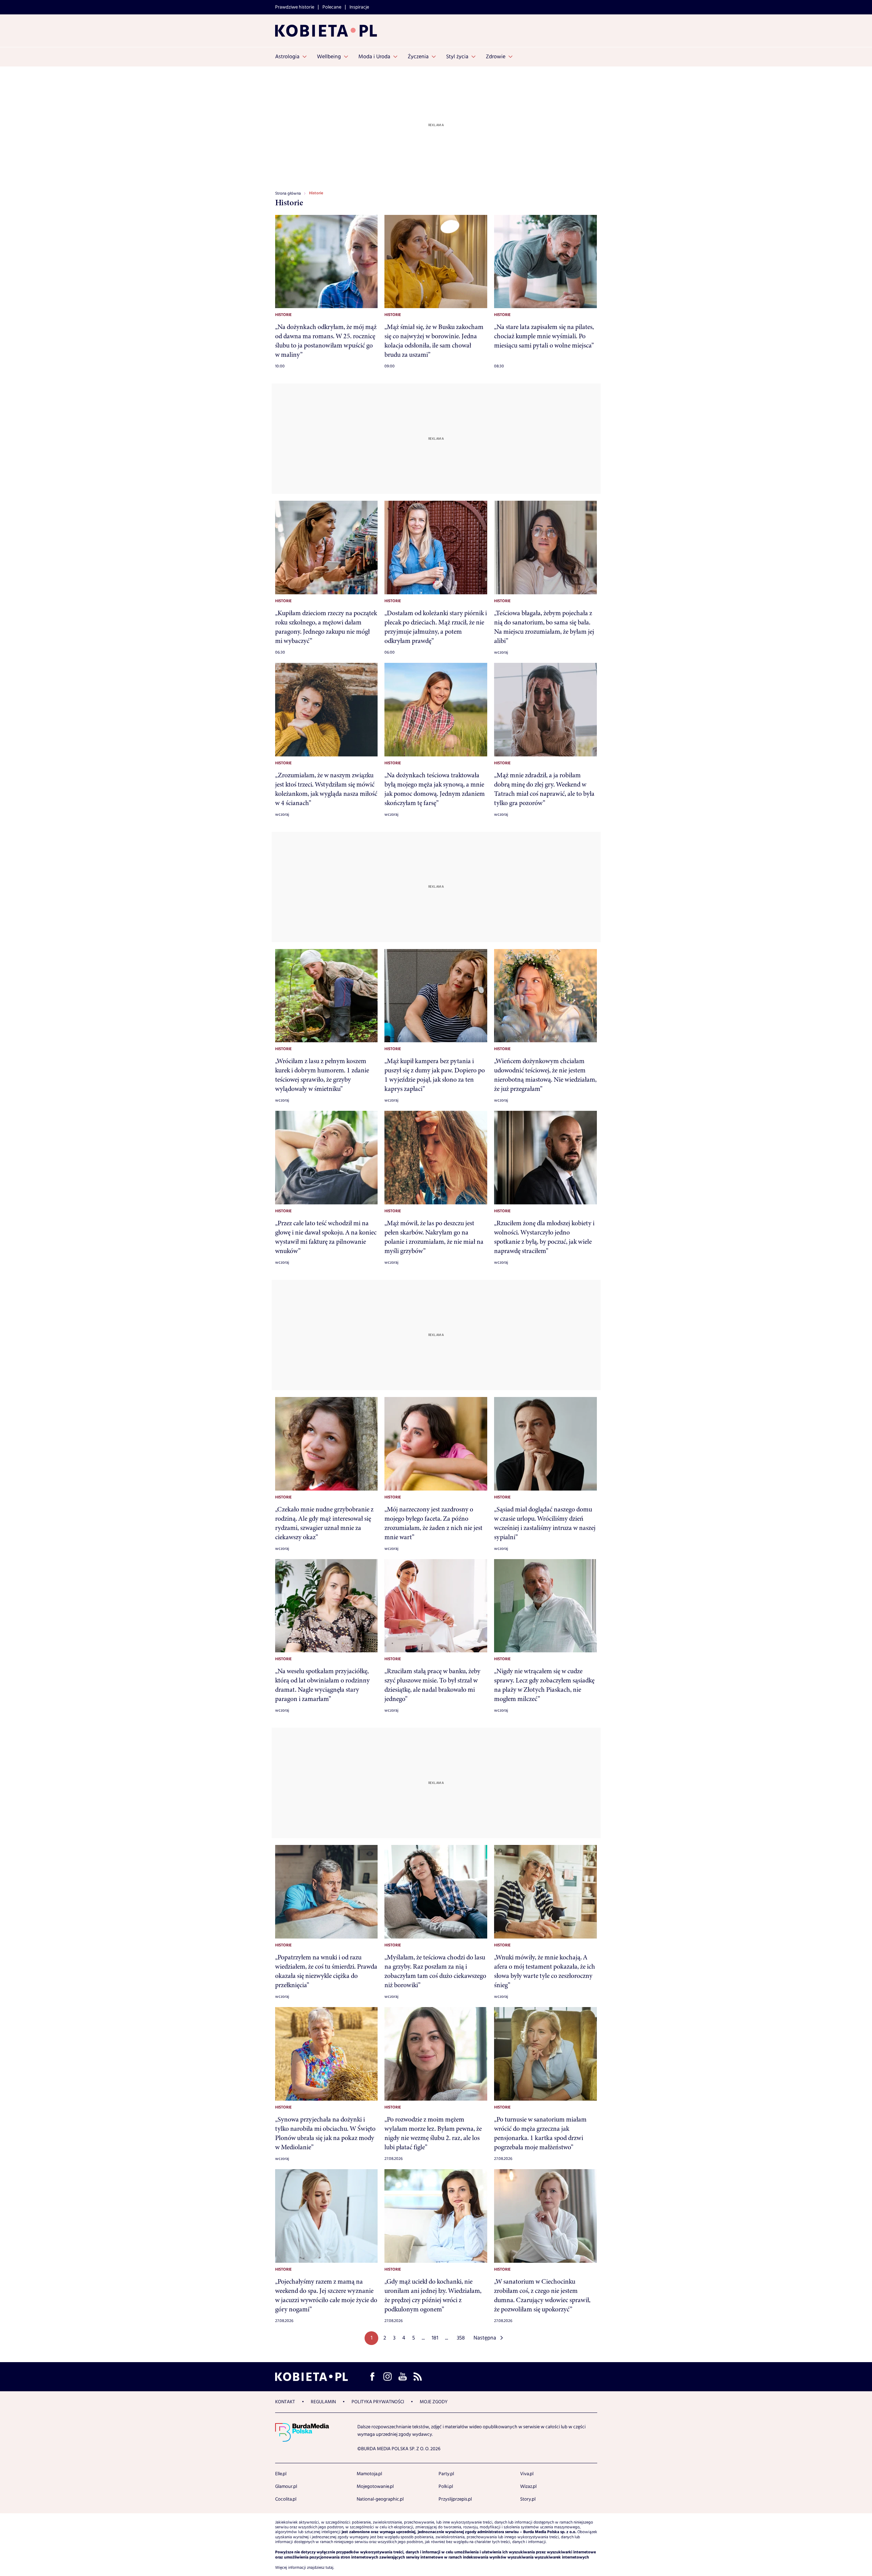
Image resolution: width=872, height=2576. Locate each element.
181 (435, 2338)
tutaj (329, 2568)
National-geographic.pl (380, 2499)
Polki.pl (446, 2487)
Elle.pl (281, 2474)
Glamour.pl (286, 2487)
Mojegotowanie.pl (375, 2487)
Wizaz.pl (528, 2487)
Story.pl (528, 2499)
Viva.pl (527, 2474)
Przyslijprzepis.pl (455, 2499)
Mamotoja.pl (369, 2474)
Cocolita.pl (286, 2499)
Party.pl (446, 2474)
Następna (485, 2338)
